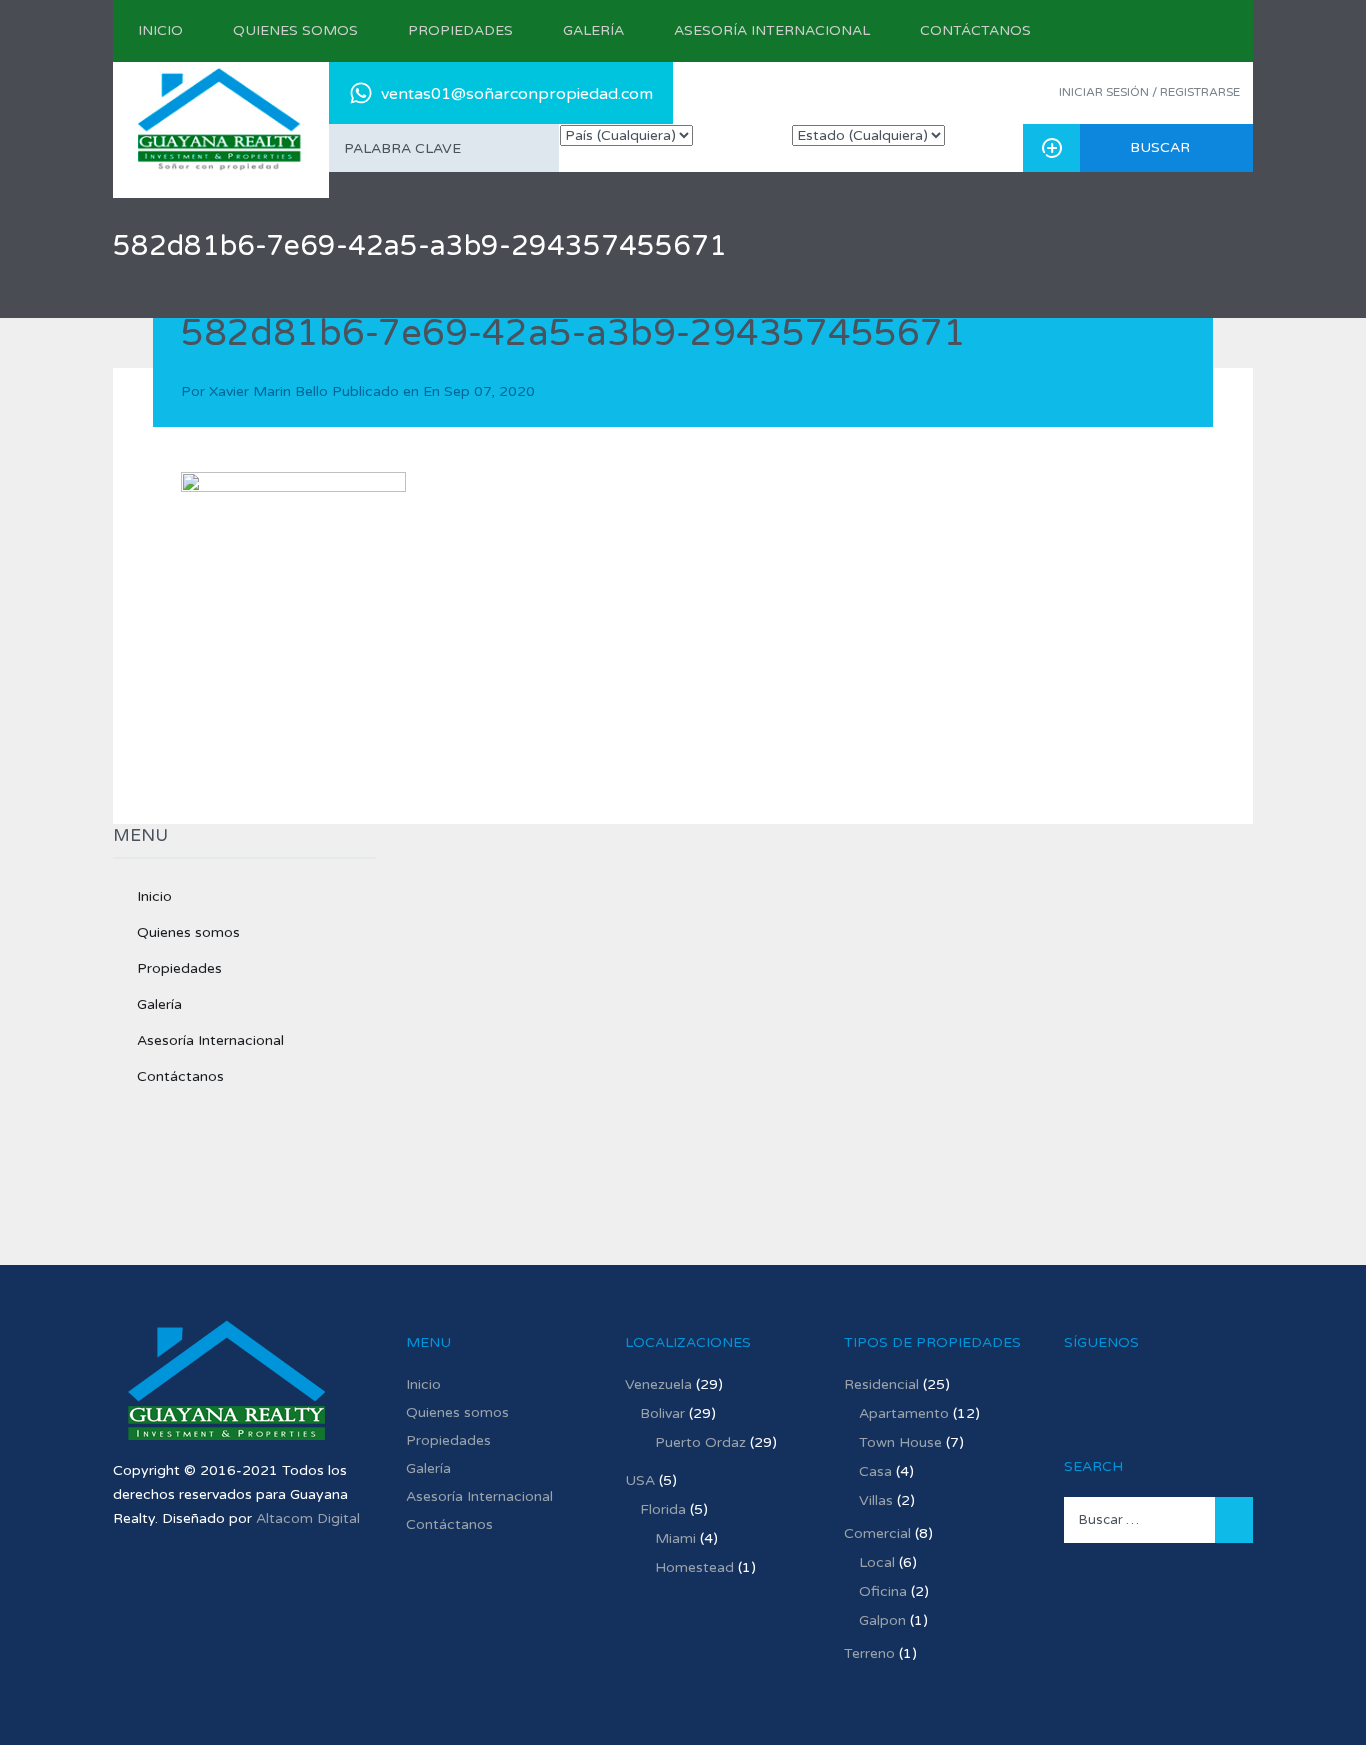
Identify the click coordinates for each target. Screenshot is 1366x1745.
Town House (900, 1442)
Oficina (883, 1591)
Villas (876, 1500)
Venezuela (658, 1384)
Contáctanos (975, 30)
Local (877, 1562)
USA (640, 1480)
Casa (875, 1471)
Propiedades (460, 30)
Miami (675, 1538)
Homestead (694, 1567)
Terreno (869, 1653)
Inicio (160, 30)
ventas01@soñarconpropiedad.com (517, 94)
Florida (663, 1509)
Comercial (877, 1533)
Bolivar (662, 1413)
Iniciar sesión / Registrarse (1149, 92)
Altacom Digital (308, 1518)
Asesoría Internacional (772, 30)
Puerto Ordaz (700, 1442)
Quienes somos (295, 30)
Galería (593, 30)
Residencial (881, 1384)
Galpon (882, 1620)
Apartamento (904, 1413)
